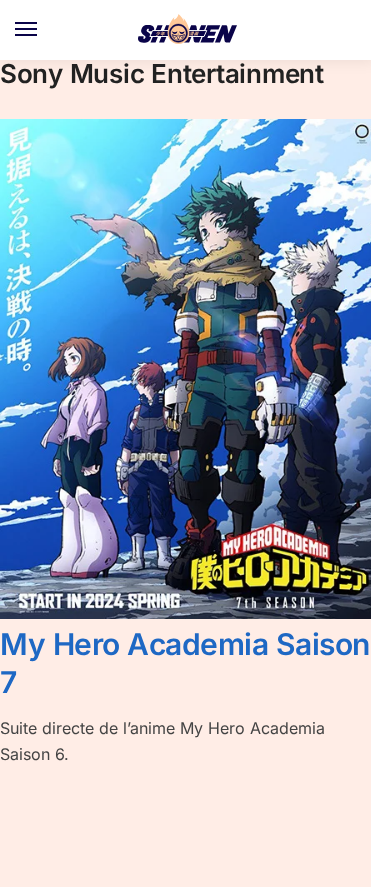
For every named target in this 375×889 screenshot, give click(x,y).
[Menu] (45, 30)
